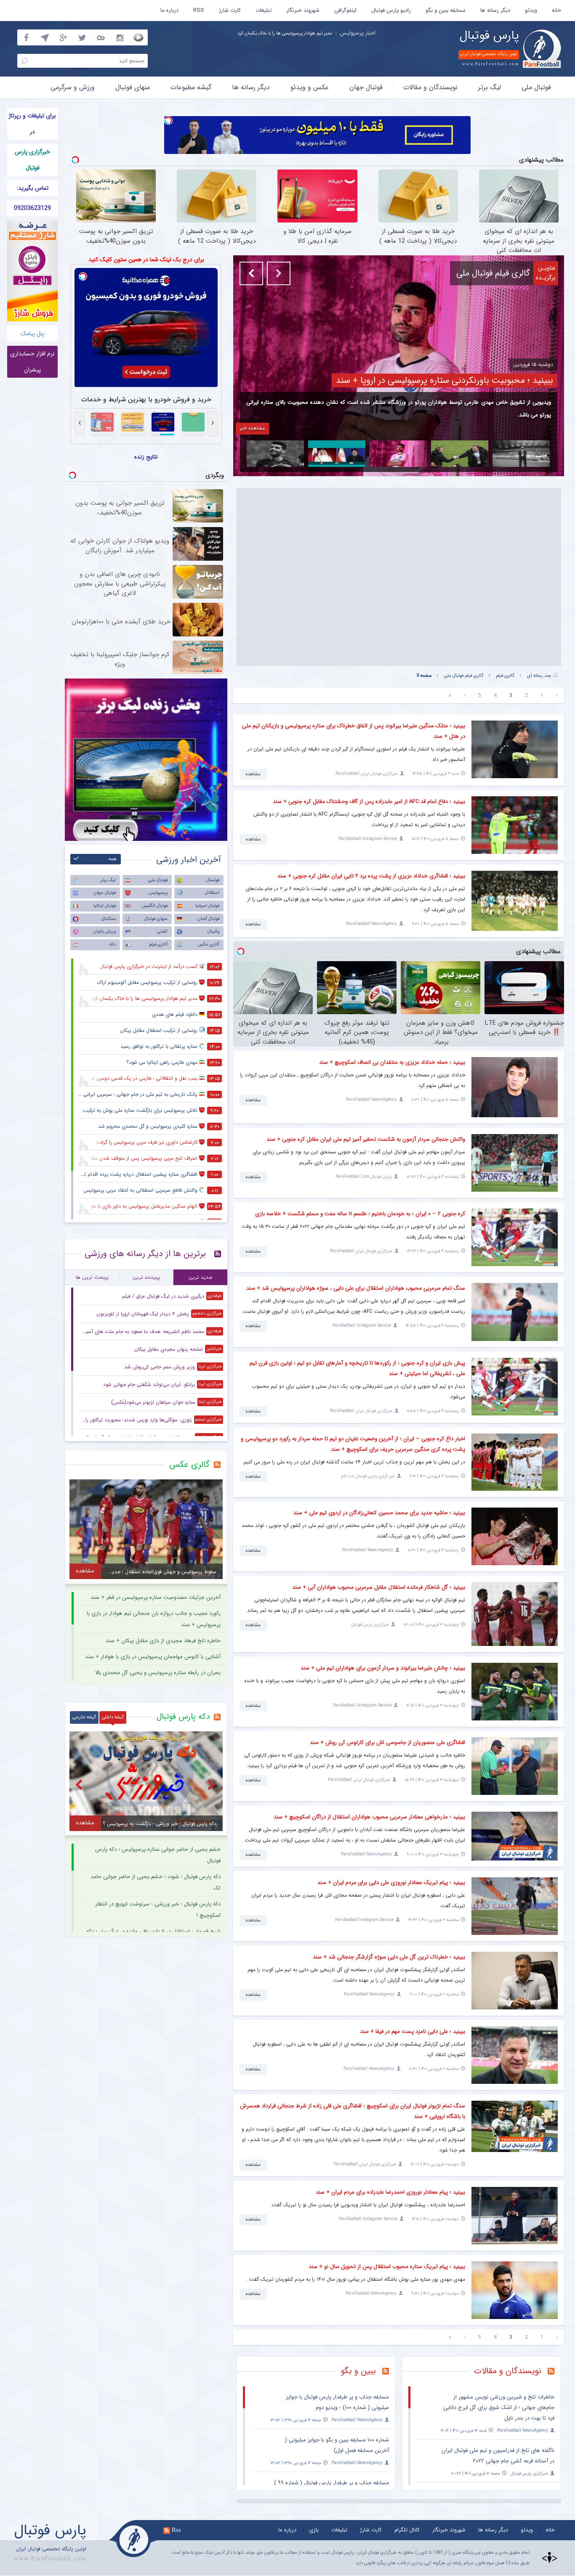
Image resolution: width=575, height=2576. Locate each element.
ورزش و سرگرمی (73, 87)
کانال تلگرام (407, 2530)
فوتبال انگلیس (155, 906)
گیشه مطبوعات (191, 87)
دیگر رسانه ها (495, 10)
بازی (314, 2530)
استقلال (212, 893)
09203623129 (32, 208)
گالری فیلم (505, 676)
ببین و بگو (358, 2371)
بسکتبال (109, 919)
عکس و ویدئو (310, 87)
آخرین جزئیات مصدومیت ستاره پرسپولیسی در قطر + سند (156, 1597)
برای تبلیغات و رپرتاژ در (32, 124)
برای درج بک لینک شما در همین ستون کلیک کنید (146, 260)
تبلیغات (264, 10)
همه (113, 859)
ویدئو (531, 10)
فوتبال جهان (366, 87)
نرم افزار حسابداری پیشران (32, 362)
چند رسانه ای (539, 676)
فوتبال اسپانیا (207, 906)
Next (279, 273)
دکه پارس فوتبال (183, 1717)
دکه (113, 945)
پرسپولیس (158, 893)
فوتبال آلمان (208, 919)
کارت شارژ (230, 10)
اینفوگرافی (345, 10)
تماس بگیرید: (32, 188)
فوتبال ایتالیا (105, 906)
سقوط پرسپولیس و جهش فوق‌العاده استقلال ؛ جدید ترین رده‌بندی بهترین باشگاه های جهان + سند (219, 33)
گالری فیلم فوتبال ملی (464, 676)
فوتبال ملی (536, 87)
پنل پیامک (32, 334)
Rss (176, 2530)
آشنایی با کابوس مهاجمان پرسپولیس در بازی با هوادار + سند (153, 1657)
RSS (199, 10)
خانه (556, 10)
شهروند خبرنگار (303, 10)
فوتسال (213, 880)
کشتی (162, 932)
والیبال (213, 932)
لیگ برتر (490, 87)
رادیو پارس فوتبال (391, 10)
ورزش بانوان (104, 932)
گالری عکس (209, 945)
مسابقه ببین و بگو (446, 10)
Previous (251, 273)
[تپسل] (168, 120)
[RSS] (389, 2372)
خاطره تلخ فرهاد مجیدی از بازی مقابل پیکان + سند (163, 1641)
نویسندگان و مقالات (430, 87)
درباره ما (169, 10)
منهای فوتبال (133, 87)
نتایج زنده (146, 457)
